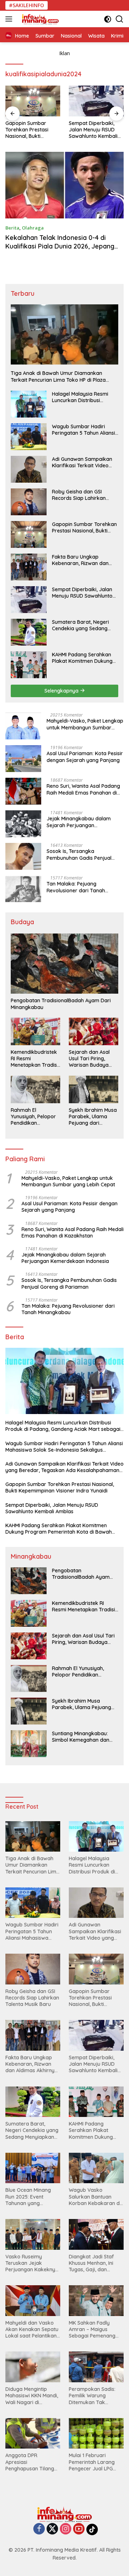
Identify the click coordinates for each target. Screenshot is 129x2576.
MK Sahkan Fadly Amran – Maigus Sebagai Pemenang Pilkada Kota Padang (94, 2329)
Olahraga (33, 228)
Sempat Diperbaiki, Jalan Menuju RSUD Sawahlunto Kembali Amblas (93, 130)
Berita (12, 228)
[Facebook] (39, 2529)
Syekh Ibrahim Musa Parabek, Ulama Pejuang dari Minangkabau (93, 1117)
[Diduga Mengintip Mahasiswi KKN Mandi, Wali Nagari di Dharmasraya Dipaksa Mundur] (33, 2367)
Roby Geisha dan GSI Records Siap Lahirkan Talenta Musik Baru (79, 495)
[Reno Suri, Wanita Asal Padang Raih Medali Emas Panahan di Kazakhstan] (23, 791)
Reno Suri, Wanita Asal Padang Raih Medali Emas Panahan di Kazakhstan (83, 789)
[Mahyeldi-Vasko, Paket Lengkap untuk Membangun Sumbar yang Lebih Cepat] (23, 726)
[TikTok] (92, 2529)
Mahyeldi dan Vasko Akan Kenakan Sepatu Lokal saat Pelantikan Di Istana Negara (32, 2329)
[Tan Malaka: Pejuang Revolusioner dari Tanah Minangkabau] (23, 889)
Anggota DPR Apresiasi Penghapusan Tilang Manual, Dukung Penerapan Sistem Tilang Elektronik (30, 2462)
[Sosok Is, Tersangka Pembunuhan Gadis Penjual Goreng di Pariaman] (23, 856)
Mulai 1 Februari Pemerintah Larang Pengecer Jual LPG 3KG (92, 2462)
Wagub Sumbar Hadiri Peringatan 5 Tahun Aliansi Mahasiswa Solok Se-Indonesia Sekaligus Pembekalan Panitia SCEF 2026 (83, 430)
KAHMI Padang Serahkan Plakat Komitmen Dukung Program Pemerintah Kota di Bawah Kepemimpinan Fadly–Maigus (83, 658)
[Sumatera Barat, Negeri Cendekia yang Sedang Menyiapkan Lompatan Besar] (29, 632)
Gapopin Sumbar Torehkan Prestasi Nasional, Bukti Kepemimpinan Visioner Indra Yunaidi (31, 130)
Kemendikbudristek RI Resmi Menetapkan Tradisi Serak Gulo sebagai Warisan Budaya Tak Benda (34, 1059)
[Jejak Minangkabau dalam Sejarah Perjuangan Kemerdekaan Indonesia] (23, 824)
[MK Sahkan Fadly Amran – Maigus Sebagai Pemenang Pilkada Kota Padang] (96, 2301)
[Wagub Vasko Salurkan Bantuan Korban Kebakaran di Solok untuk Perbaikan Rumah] (96, 2168)
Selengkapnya (62, 691)
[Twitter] (52, 2529)
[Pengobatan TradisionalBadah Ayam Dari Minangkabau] (64, 964)
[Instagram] (66, 2529)
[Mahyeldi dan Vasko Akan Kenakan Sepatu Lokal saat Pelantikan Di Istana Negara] (33, 2301)
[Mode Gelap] (108, 19)
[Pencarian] (120, 19)
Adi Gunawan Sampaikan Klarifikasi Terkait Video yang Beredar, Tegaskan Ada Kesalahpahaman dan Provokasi (84, 462)
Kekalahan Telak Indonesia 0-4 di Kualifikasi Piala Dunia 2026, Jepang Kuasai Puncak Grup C (60, 246)
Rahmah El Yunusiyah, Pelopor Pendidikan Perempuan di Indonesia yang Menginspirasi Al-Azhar (33, 1117)
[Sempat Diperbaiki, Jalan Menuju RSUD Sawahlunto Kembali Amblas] (96, 101)
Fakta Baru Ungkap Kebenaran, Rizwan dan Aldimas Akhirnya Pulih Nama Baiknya (80, 560)
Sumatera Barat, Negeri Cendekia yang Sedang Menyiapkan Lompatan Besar (80, 625)
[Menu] (10, 19)
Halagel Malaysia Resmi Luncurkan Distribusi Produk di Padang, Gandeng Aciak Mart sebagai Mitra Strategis (80, 397)
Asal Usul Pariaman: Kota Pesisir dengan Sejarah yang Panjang (85, 757)
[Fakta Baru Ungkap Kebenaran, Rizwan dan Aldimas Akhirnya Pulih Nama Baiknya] (29, 567)
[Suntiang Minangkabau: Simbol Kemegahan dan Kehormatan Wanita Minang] (29, 1744)
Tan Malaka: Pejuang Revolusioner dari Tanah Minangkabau (76, 887)
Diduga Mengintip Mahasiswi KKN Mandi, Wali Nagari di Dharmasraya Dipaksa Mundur (33, 2396)
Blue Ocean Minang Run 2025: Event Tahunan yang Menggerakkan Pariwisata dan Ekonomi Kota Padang (32, 2197)
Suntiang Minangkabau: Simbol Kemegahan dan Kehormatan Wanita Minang (81, 1737)
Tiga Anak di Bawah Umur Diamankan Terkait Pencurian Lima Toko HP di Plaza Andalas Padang (58, 376)
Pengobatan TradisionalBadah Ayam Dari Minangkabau (61, 1004)
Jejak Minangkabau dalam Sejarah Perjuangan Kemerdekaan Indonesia (79, 822)
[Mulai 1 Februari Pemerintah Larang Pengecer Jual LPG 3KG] (96, 2433)
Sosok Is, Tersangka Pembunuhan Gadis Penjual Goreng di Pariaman (79, 854)
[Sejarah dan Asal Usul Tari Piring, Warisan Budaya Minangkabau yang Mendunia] (94, 1031)
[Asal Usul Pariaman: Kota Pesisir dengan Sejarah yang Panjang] (23, 759)
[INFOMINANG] (39, 19)
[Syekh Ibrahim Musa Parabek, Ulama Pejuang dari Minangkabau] (94, 1089)
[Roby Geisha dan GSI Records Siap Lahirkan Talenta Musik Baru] (29, 502)
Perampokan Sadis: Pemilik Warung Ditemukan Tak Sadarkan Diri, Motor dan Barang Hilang (94, 2396)
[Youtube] (79, 2529)
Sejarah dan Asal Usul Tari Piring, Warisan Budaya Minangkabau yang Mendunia (92, 1059)
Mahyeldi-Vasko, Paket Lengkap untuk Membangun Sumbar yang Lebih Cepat (85, 724)
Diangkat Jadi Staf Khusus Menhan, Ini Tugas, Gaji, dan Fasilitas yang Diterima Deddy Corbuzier (96, 2263)
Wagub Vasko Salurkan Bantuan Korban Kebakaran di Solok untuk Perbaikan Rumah (96, 2197)
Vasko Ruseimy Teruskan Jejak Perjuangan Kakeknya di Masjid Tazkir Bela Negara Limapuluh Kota (32, 2263)
